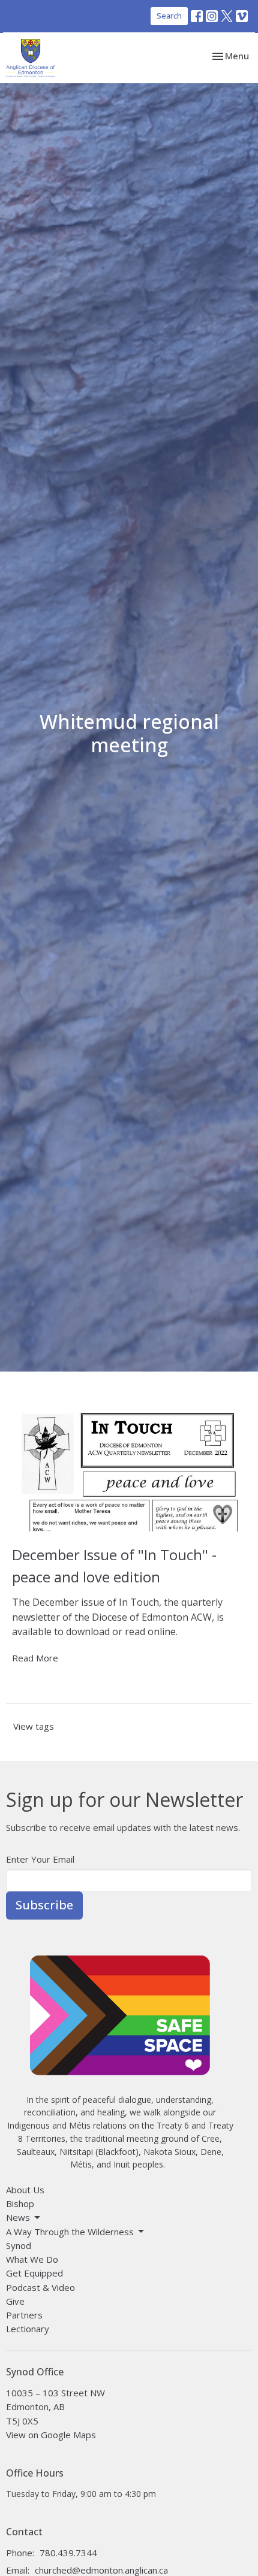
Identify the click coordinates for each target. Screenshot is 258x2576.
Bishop (20, 2203)
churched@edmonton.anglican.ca (101, 2570)
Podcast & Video (40, 2287)
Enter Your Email (40, 1859)
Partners (24, 2315)
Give (15, 2301)
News (18, 2217)
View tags (34, 1726)
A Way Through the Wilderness (70, 2232)
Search (169, 16)
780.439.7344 (68, 2553)
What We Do (32, 2259)
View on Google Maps (51, 2435)
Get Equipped (34, 2273)
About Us (25, 2190)
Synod (19, 2245)
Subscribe (44, 1905)
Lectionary (28, 2329)
